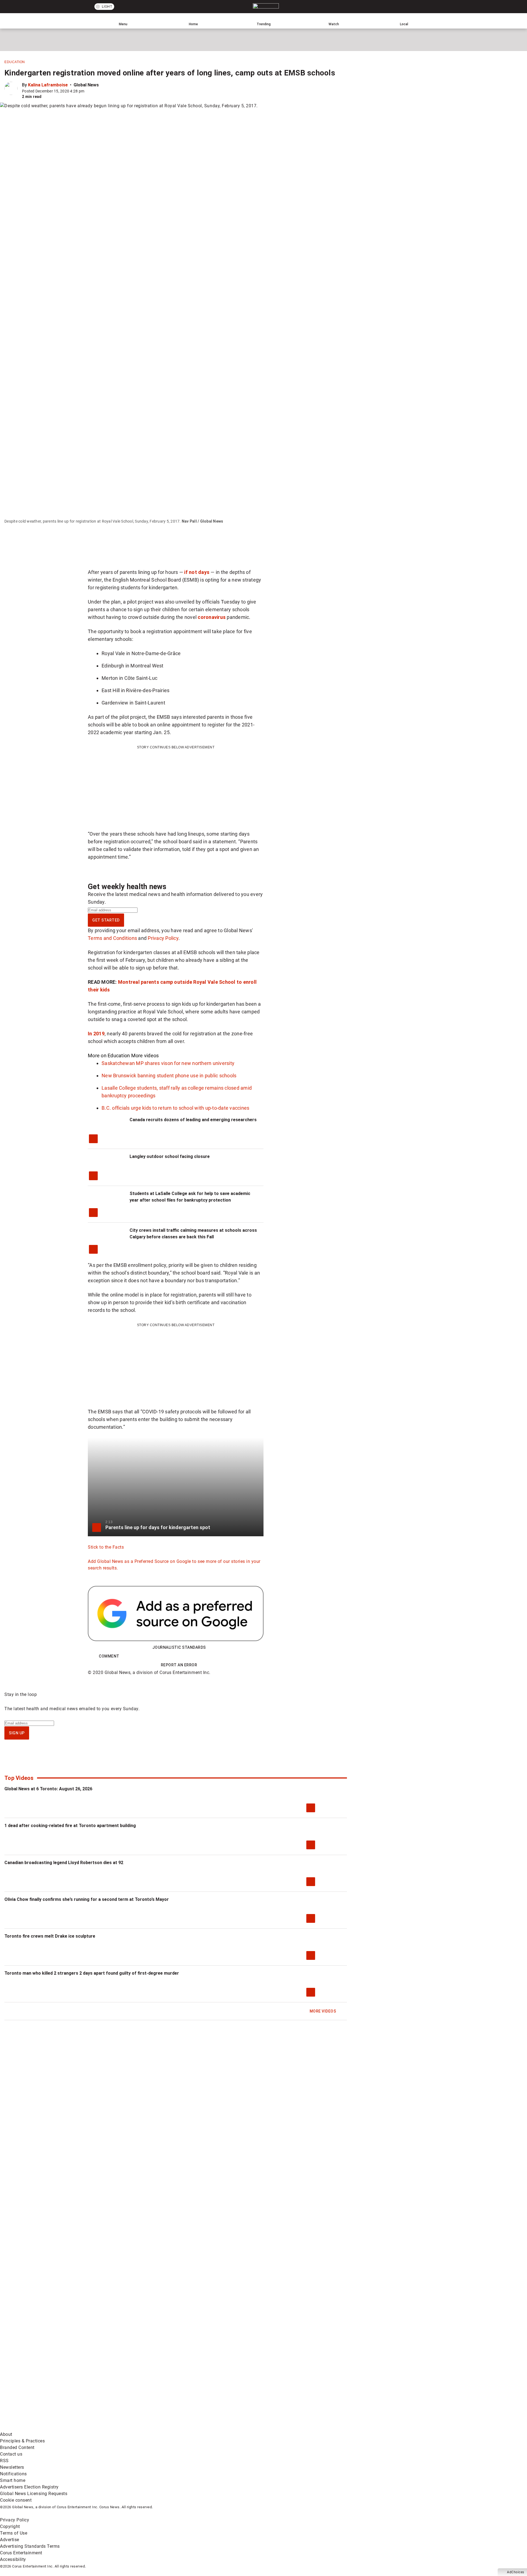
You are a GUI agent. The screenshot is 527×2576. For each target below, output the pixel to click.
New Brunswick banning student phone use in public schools (169, 1076)
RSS (4, 2461)
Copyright (10, 2526)
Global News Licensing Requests (34, 2494)
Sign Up (17, 1733)
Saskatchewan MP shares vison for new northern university (168, 1063)
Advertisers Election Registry (29, 2487)
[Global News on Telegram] (209, 2428)
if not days (197, 572)
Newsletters (12, 2467)
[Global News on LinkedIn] (42, 2428)
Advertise (10, 2540)
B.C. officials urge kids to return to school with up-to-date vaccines (175, 1108)
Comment (109, 1656)
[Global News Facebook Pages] (42, 2385)
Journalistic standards (179, 1647)
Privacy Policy (163, 938)
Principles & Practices (22, 2441)
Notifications (13, 2474)
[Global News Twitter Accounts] (126, 2385)
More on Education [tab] (109, 1056)
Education (15, 62)
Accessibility (13, 2559)
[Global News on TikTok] (126, 2428)
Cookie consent (16, 2500)
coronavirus (212, 617)
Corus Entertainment (21, 2553)
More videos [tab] (145, 1056)
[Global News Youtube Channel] (209, 2385)
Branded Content (17, 2447)
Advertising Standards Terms (30, 2546)
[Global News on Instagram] (292, 2385)
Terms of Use (14, 2533)
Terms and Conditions (112, 938)
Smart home (13, 2480)
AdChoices (516, 2572)
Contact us (11, 2454)
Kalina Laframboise (48, 85)
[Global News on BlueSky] (292, 2428)
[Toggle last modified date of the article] (88, 91)
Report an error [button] (179, 1665)
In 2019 (96, 1034)
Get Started (106, 920)
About (6, 2434)
